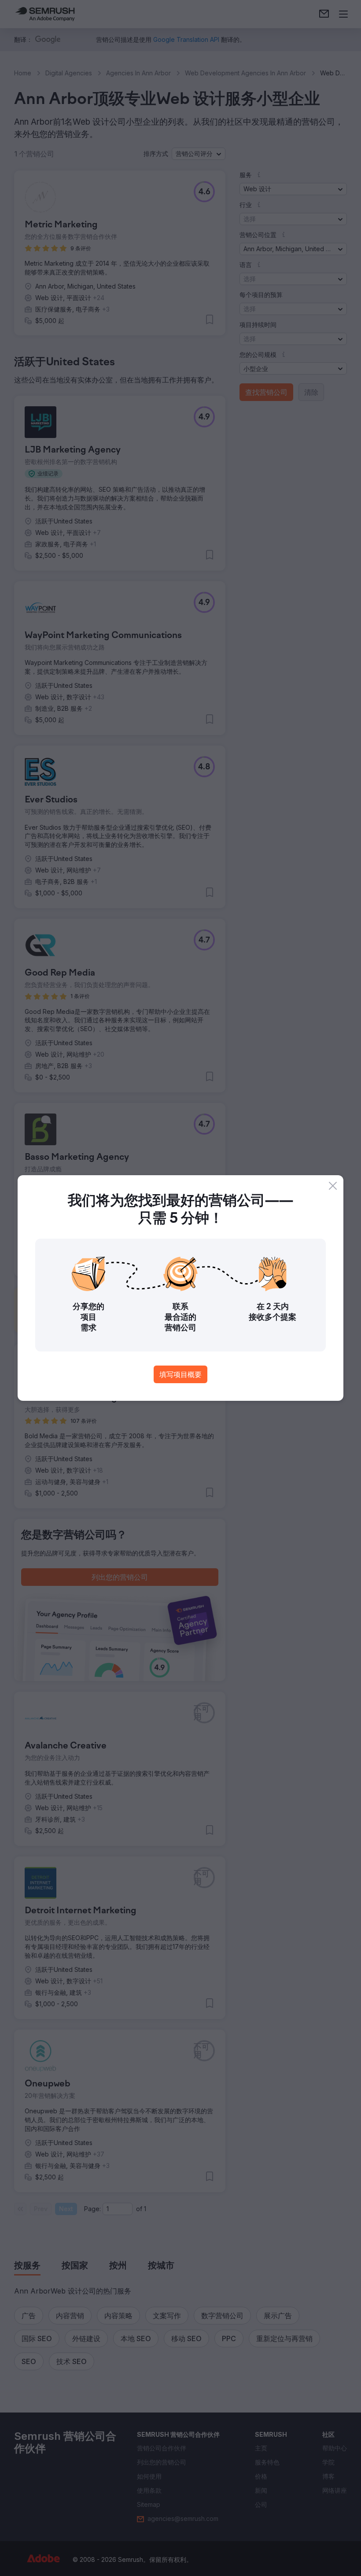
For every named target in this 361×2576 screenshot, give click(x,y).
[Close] (333, 1186)
